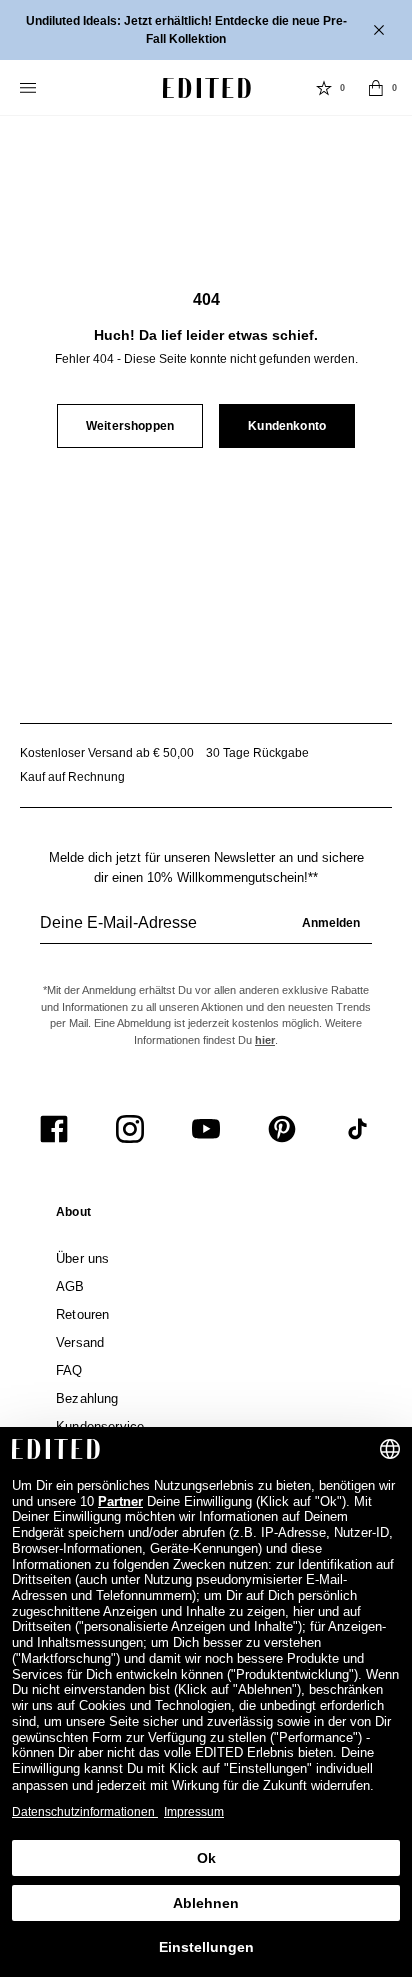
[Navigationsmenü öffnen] (30, 88)
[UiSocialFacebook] (54, 1129)
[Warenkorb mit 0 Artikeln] (376, 88)
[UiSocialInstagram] (130, 1129)
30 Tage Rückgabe (257, 753)
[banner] (206, 30)
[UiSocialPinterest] (282, 1129)
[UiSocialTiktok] (358, 1129)
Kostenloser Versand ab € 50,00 (107, 753)
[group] (206, 931)
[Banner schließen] (381, 30)
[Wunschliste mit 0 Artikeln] (324, 88)
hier (265, 1040)
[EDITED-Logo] (207, 88)
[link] (73, 1216)
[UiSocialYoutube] (206, 1129)
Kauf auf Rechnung (72, 777)
